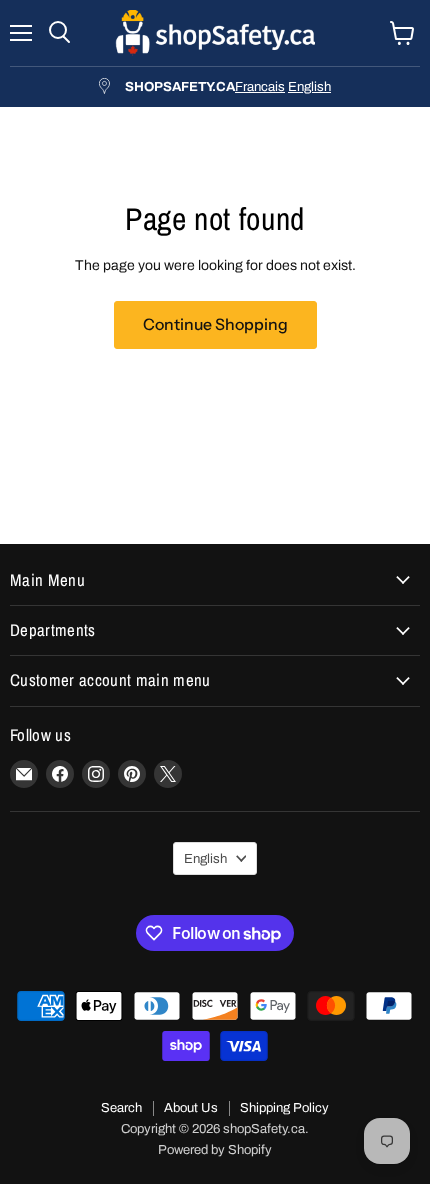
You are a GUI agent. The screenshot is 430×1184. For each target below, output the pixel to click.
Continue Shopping (215, 324)
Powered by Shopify (215, 1150)
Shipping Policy (284, 1108)
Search (121, 1108)
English (309, 86)
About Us (191, 1108)
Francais (260, 86)
